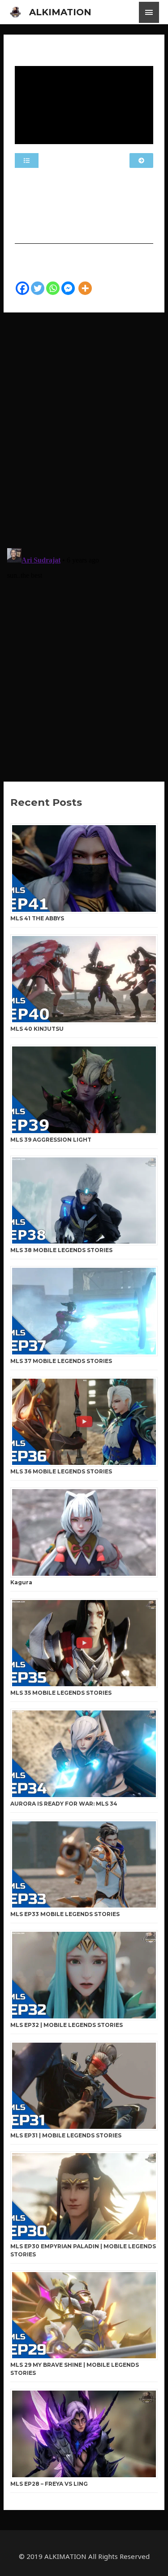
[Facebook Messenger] (68, 288)
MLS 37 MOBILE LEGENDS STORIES (61, 1361)
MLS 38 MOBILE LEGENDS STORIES (61, 1250)
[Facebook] (22, 288)
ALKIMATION (60, 12)
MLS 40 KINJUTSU (37, 1029)
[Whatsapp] (53, 288)
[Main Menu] (149, 12)
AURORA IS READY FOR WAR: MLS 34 (64, 1804)
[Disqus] (84, 425)
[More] (85, 288)
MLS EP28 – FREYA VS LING (49, 2484)
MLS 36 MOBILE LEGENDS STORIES (61, 1471)
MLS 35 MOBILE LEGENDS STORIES (61, 1693)
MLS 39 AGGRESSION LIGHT (51, 1140)
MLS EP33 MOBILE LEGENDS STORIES (65, 1914)
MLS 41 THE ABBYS (37, 918)
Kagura (21, 1582)
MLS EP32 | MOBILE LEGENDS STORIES (67, 2025)
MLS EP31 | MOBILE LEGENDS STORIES (66, 2135)
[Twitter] (38, 288)
